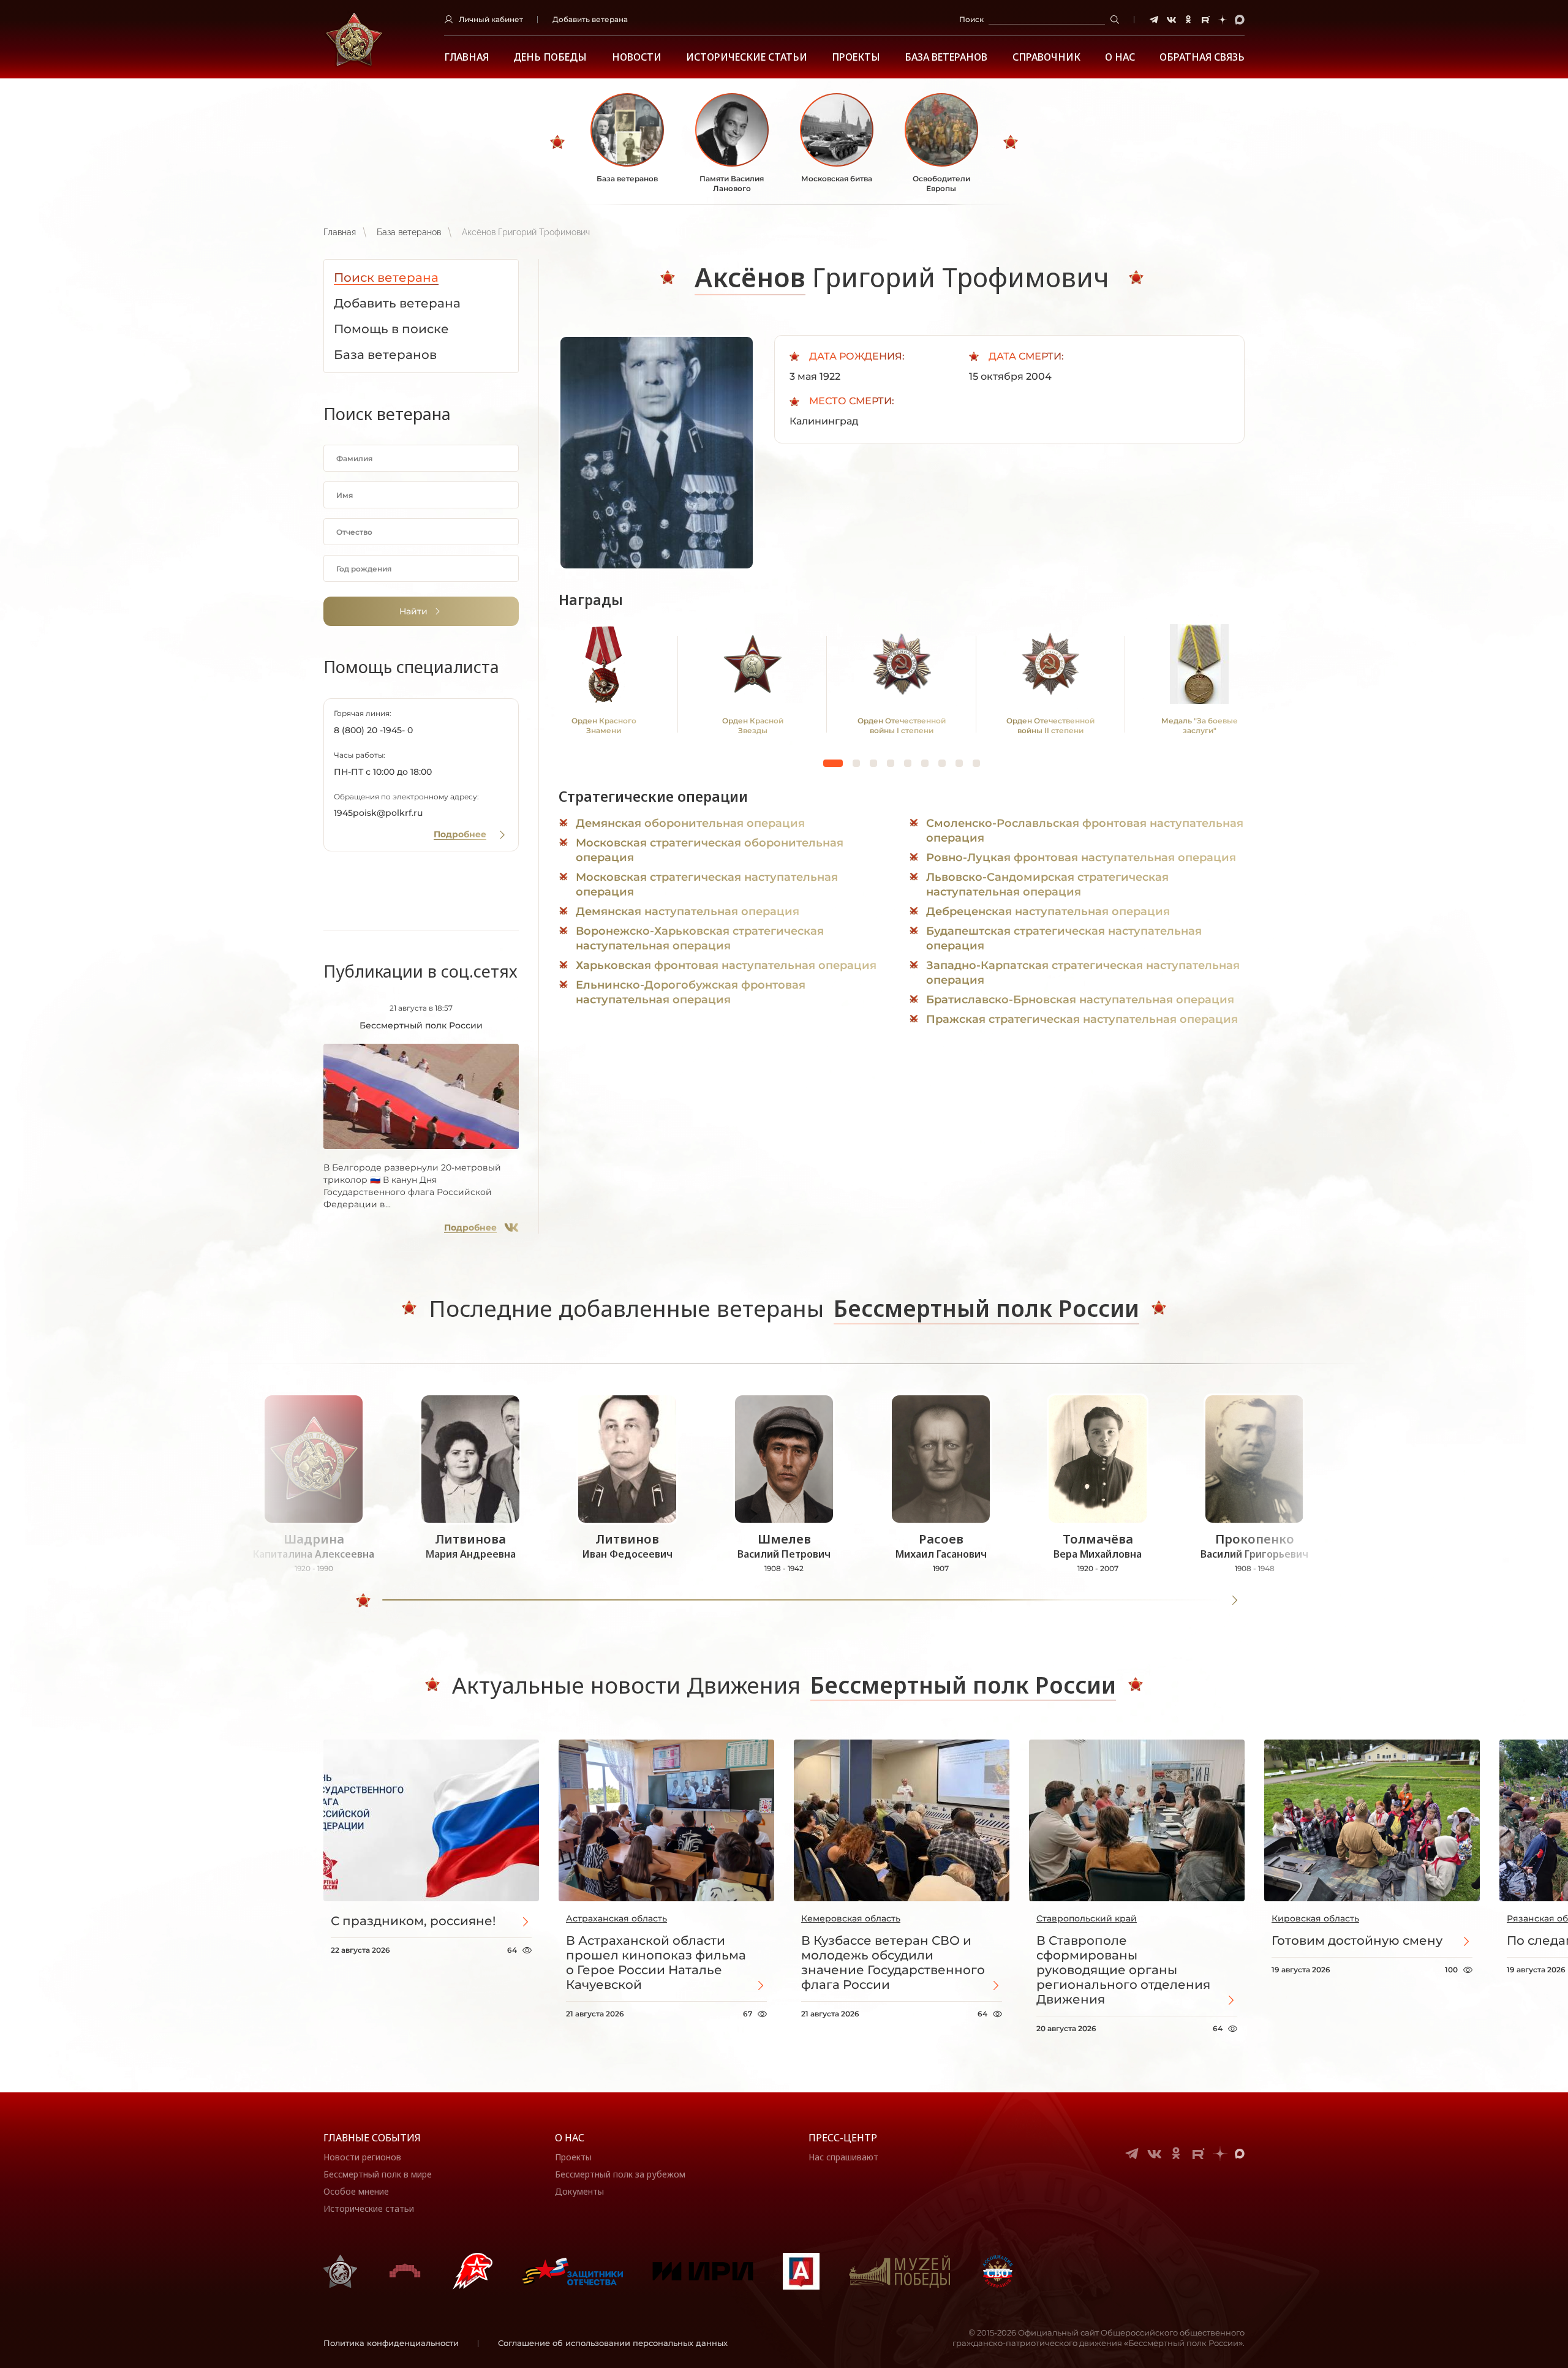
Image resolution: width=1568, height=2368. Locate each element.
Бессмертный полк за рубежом (620, 2174)
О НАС (1120, 57)
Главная (466, 57)
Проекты (856, 57)
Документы (579, 2191)
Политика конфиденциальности (391, 2343)
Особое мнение (356, 2191)
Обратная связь (1202, 57)
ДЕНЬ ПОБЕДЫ (550, 57)
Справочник (1046, 57)
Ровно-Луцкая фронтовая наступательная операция (1081, 858)
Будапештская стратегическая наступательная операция (1064, 938)
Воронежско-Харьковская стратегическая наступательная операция (700, 938)
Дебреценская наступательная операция (1048, 911)
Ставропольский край (1087, 1918)
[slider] (363, 1601)
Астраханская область (616, 1918)
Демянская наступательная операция (688, 911)
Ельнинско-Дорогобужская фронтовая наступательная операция (691, 992)
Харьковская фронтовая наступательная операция (726, 965)
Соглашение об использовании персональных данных (613, 2343)
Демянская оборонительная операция (690, 823)
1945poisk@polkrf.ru (378, 813)
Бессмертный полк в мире (378, 2174)
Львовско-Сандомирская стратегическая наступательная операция (1047, 884)
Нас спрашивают (843, 2157)
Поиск (971, 19)
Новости (637, 57)
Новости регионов (362, 2157)
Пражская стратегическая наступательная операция (1082, 1019)
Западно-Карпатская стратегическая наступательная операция (1083, 973)
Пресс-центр (843, 2138)
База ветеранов (946, 57)
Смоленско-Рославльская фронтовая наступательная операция (1085, 831)
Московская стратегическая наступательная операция (707, 884)
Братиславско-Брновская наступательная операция (1080, 1000)
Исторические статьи (747, 57)
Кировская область (1315, 1918)
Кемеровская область (851, 1918)
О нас (570, 2138)
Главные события (372, 2138)
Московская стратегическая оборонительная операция (710, 850)
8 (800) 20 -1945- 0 (373, 730)
